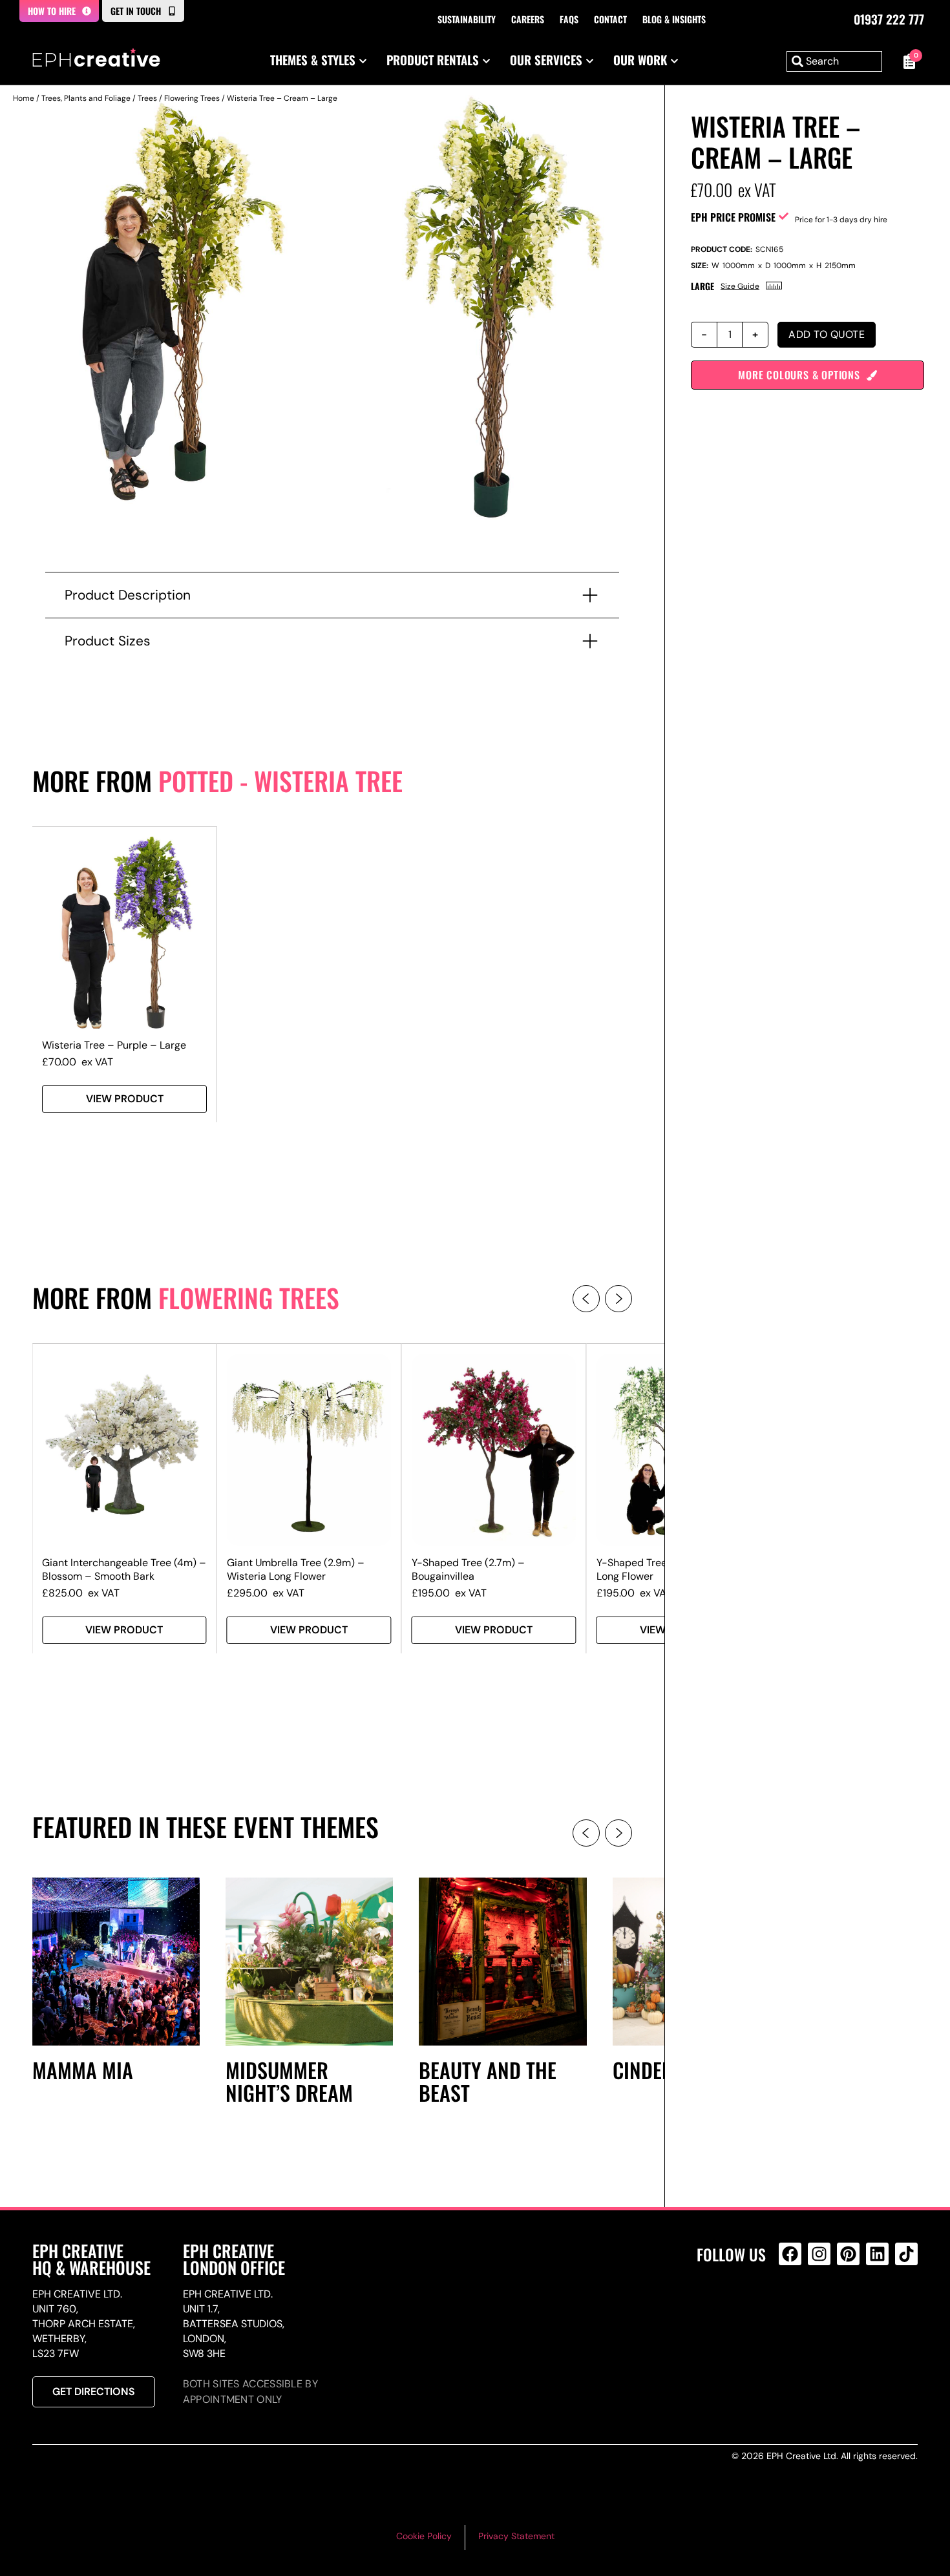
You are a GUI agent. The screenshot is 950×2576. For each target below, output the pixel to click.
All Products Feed (793, 2309)
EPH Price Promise (733, 217)
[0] (906, 61)
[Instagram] (819, 2254)
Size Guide (740, 286)
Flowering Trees (192, 98)
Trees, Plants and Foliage (86, 98)
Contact (610, 19)
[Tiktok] (906, 2254)
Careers (528, 19)
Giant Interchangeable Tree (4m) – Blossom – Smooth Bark (124, 1569)
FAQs (569, 19)
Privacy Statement (516, 2536)
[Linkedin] (877, 2254)
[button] (586, 1299)
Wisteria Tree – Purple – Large (114, 1045)
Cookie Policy (424, 2536)
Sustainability (467, 19)
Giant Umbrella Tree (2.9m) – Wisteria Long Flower (296, 1569)
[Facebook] (790, 2254)
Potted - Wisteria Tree (280, 780)
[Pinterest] (848, 2254)
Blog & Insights (674, 19)
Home (24, 98)
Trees (147, 98)
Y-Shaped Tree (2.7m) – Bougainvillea (468, 1569)
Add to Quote (827, 334)
